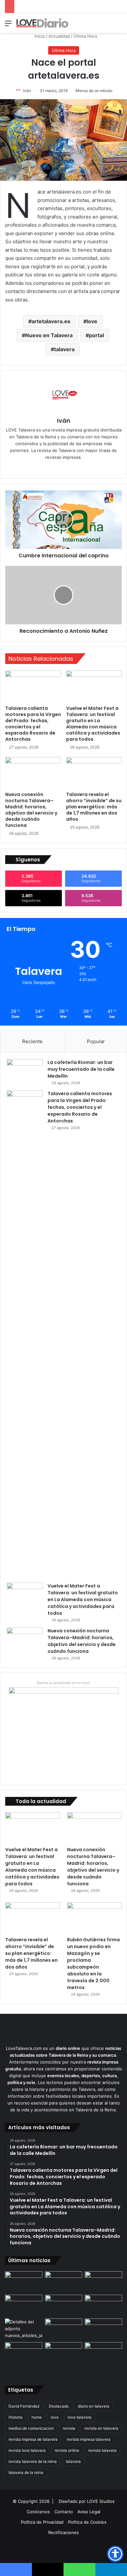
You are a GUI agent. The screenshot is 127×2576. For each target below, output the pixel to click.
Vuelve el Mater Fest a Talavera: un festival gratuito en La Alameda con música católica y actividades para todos (93, 724)
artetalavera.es (51, 321)
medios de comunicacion (31, 2428)
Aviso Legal (89, 2512)
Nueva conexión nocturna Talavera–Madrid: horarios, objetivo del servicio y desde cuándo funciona (31, 810)
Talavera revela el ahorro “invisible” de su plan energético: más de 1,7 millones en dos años (94, 807)
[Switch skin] (107, 26)
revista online (67, 2450)
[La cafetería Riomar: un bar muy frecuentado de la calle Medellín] (25, 1071)
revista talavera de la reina (33, 2461)
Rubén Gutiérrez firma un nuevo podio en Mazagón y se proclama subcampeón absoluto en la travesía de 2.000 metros (93, 1964)
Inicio (39, 36)
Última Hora (85, 36)
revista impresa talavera (89, 2439)
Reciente (32, 1041)
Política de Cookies (87, 2522)
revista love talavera (27, 2450)
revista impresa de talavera (33, 2439)
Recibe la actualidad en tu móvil (63, 1683)
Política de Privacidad (42, 2522)
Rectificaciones (63, 2532)
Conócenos (38, 2512)
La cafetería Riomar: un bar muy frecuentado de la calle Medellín (81, 1069)
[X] (68, 468)
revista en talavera (101, 2428)
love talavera (80, 2417)
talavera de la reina (26, 2472)
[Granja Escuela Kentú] (103, 2358)
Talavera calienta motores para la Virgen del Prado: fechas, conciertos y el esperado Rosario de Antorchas (33, 724)
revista (69, 2428)
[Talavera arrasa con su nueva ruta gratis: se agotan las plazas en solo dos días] (64, 2353)
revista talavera (102, 2450)
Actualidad (59, 36)
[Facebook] (59, 468)
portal (96, 335)
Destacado (59, 2406)
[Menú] (8, 26)
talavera (64, 349)
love (92, 321)
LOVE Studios (101, 2501)
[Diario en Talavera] (42, 23)
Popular (96, 1041)
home (37, 2417)
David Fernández (24, 2406)
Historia (15, 2417)
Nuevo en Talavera (49, 335)
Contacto (64, 2512)
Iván (27, 91)
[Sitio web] (50, 468)
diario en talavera (94, 2406)
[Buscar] (119, 26)
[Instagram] (77, 468)
